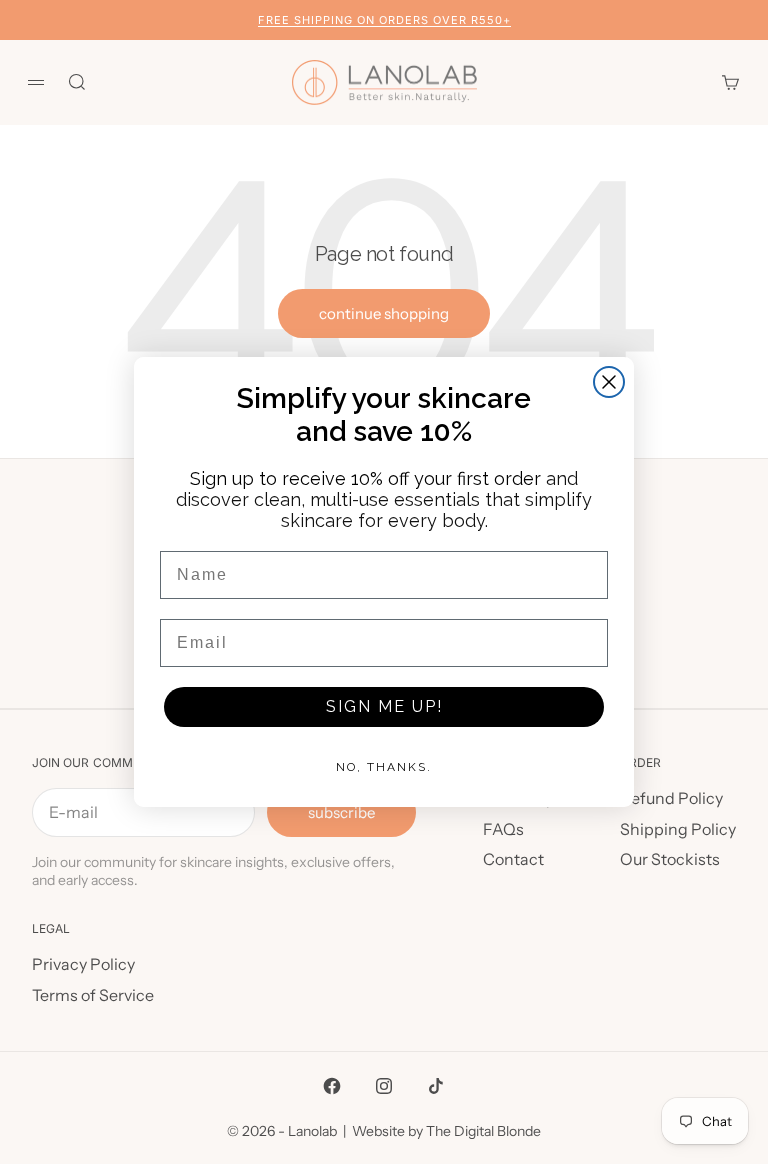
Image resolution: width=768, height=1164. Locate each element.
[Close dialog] (609, 382)
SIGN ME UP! (384, 706)
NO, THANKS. (384, 767)
